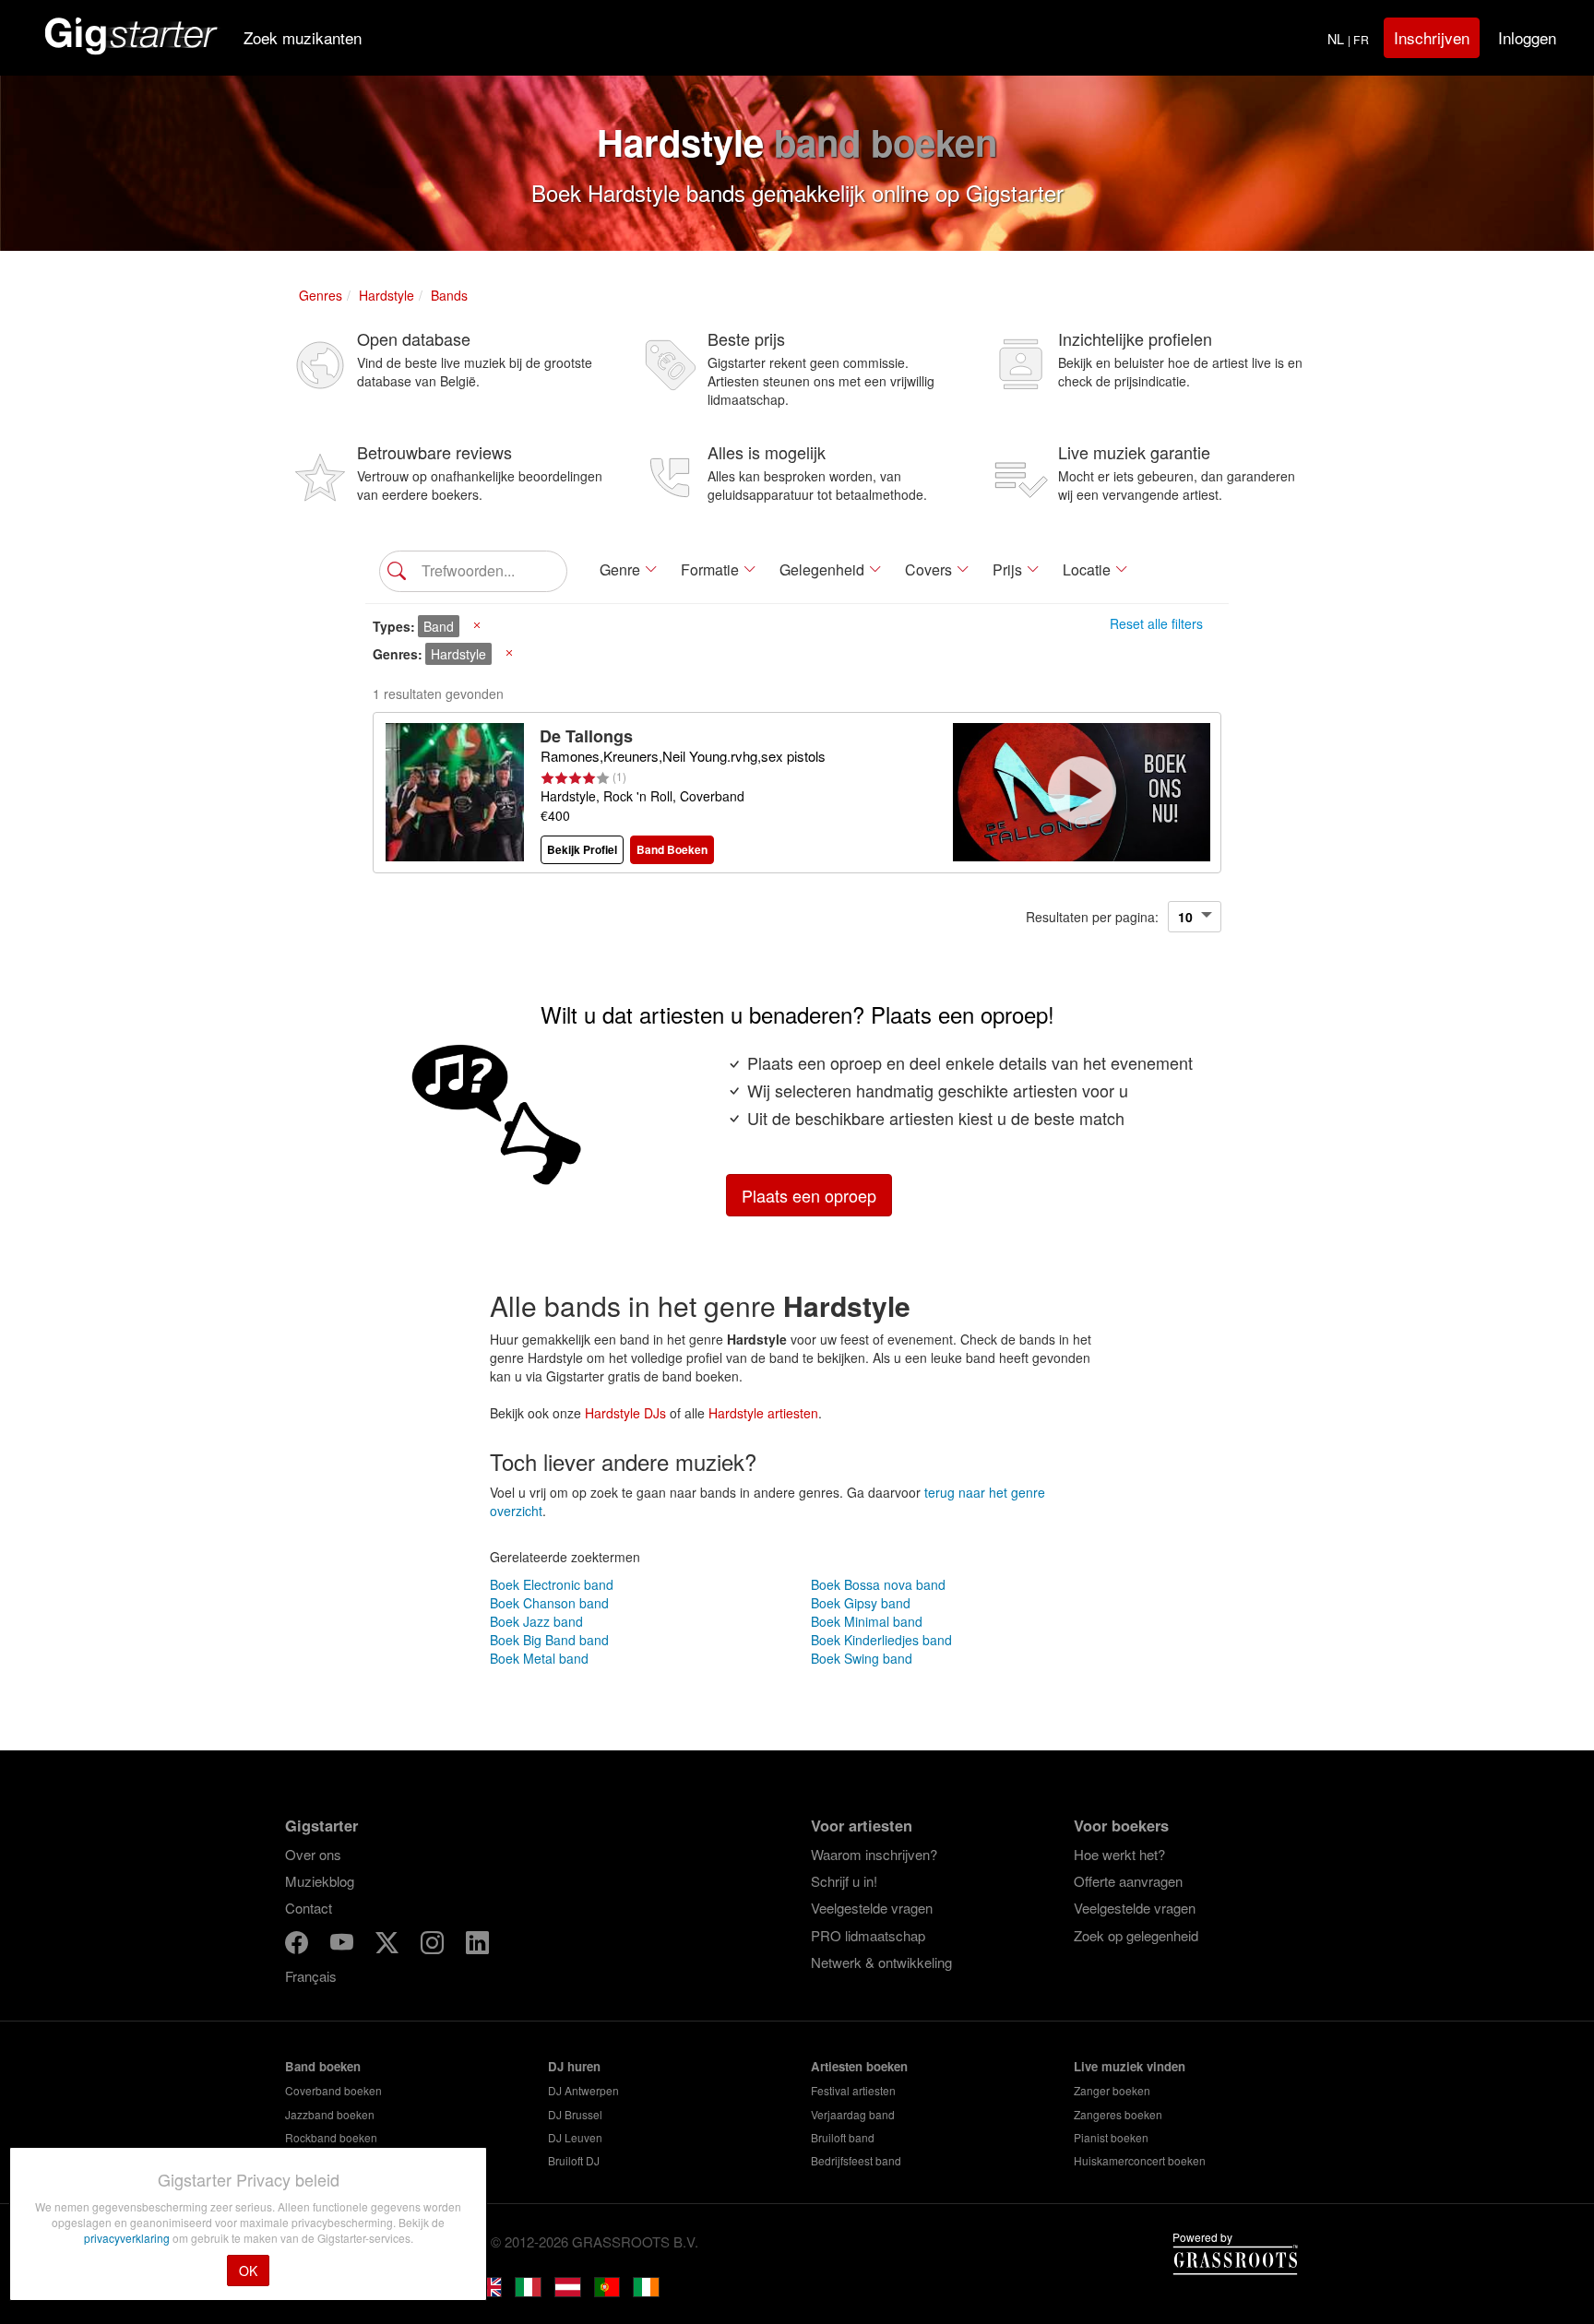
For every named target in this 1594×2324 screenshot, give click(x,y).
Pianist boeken (1111, 2137)
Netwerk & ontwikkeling (881, 1962)
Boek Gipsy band (861, 1603)
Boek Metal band (539, 1658)
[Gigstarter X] (389, 1945)
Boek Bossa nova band (878, 1584)
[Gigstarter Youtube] (344, 1945)
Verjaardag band (853, 2114)
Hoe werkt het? (1119, 1854)
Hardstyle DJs (625, 1413)
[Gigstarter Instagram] (434, 1945)
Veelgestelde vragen (872, 1908)
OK (248, 2271)
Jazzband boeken (330, 2114)
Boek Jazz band (536, 1621)
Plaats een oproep (809, 1195)
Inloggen (1527, 37)
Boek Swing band (862, 1658)
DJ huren (574, 2066)
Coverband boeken (333, 2090)
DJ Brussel (575, 2114)
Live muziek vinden (1130, 2066)
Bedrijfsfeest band (856, 2160)
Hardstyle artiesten (763, 1413)
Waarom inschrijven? (874, 1854)
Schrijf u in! (844, 1881)
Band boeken (323, 2066)
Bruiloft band (843, 2137)
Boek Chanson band (549, 1603)
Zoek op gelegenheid (1136, 1935)
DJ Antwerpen (583, 2090)
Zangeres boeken (1118, 2114)
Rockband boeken (331, 2137)
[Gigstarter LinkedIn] (477, 1945)
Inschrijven (1432, 37)
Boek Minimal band (867, 1621)
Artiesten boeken (859, 2066)
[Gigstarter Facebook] (298, 1945)
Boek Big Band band (549, 1640)
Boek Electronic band (552, 1584)
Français (311, 1976)
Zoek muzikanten (303, 37)
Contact (309, 1908)
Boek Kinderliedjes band (881, 1640)
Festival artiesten (853, 2090)
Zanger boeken (1112, 2090)
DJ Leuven (575, 2137)
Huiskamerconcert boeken (1140, 2160)
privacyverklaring (128, 2238)
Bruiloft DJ (574, 2160)
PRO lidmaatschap (868, 1935)
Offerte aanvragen (1128, 1881)
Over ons (313, 1854)
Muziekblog (320, 1881)
